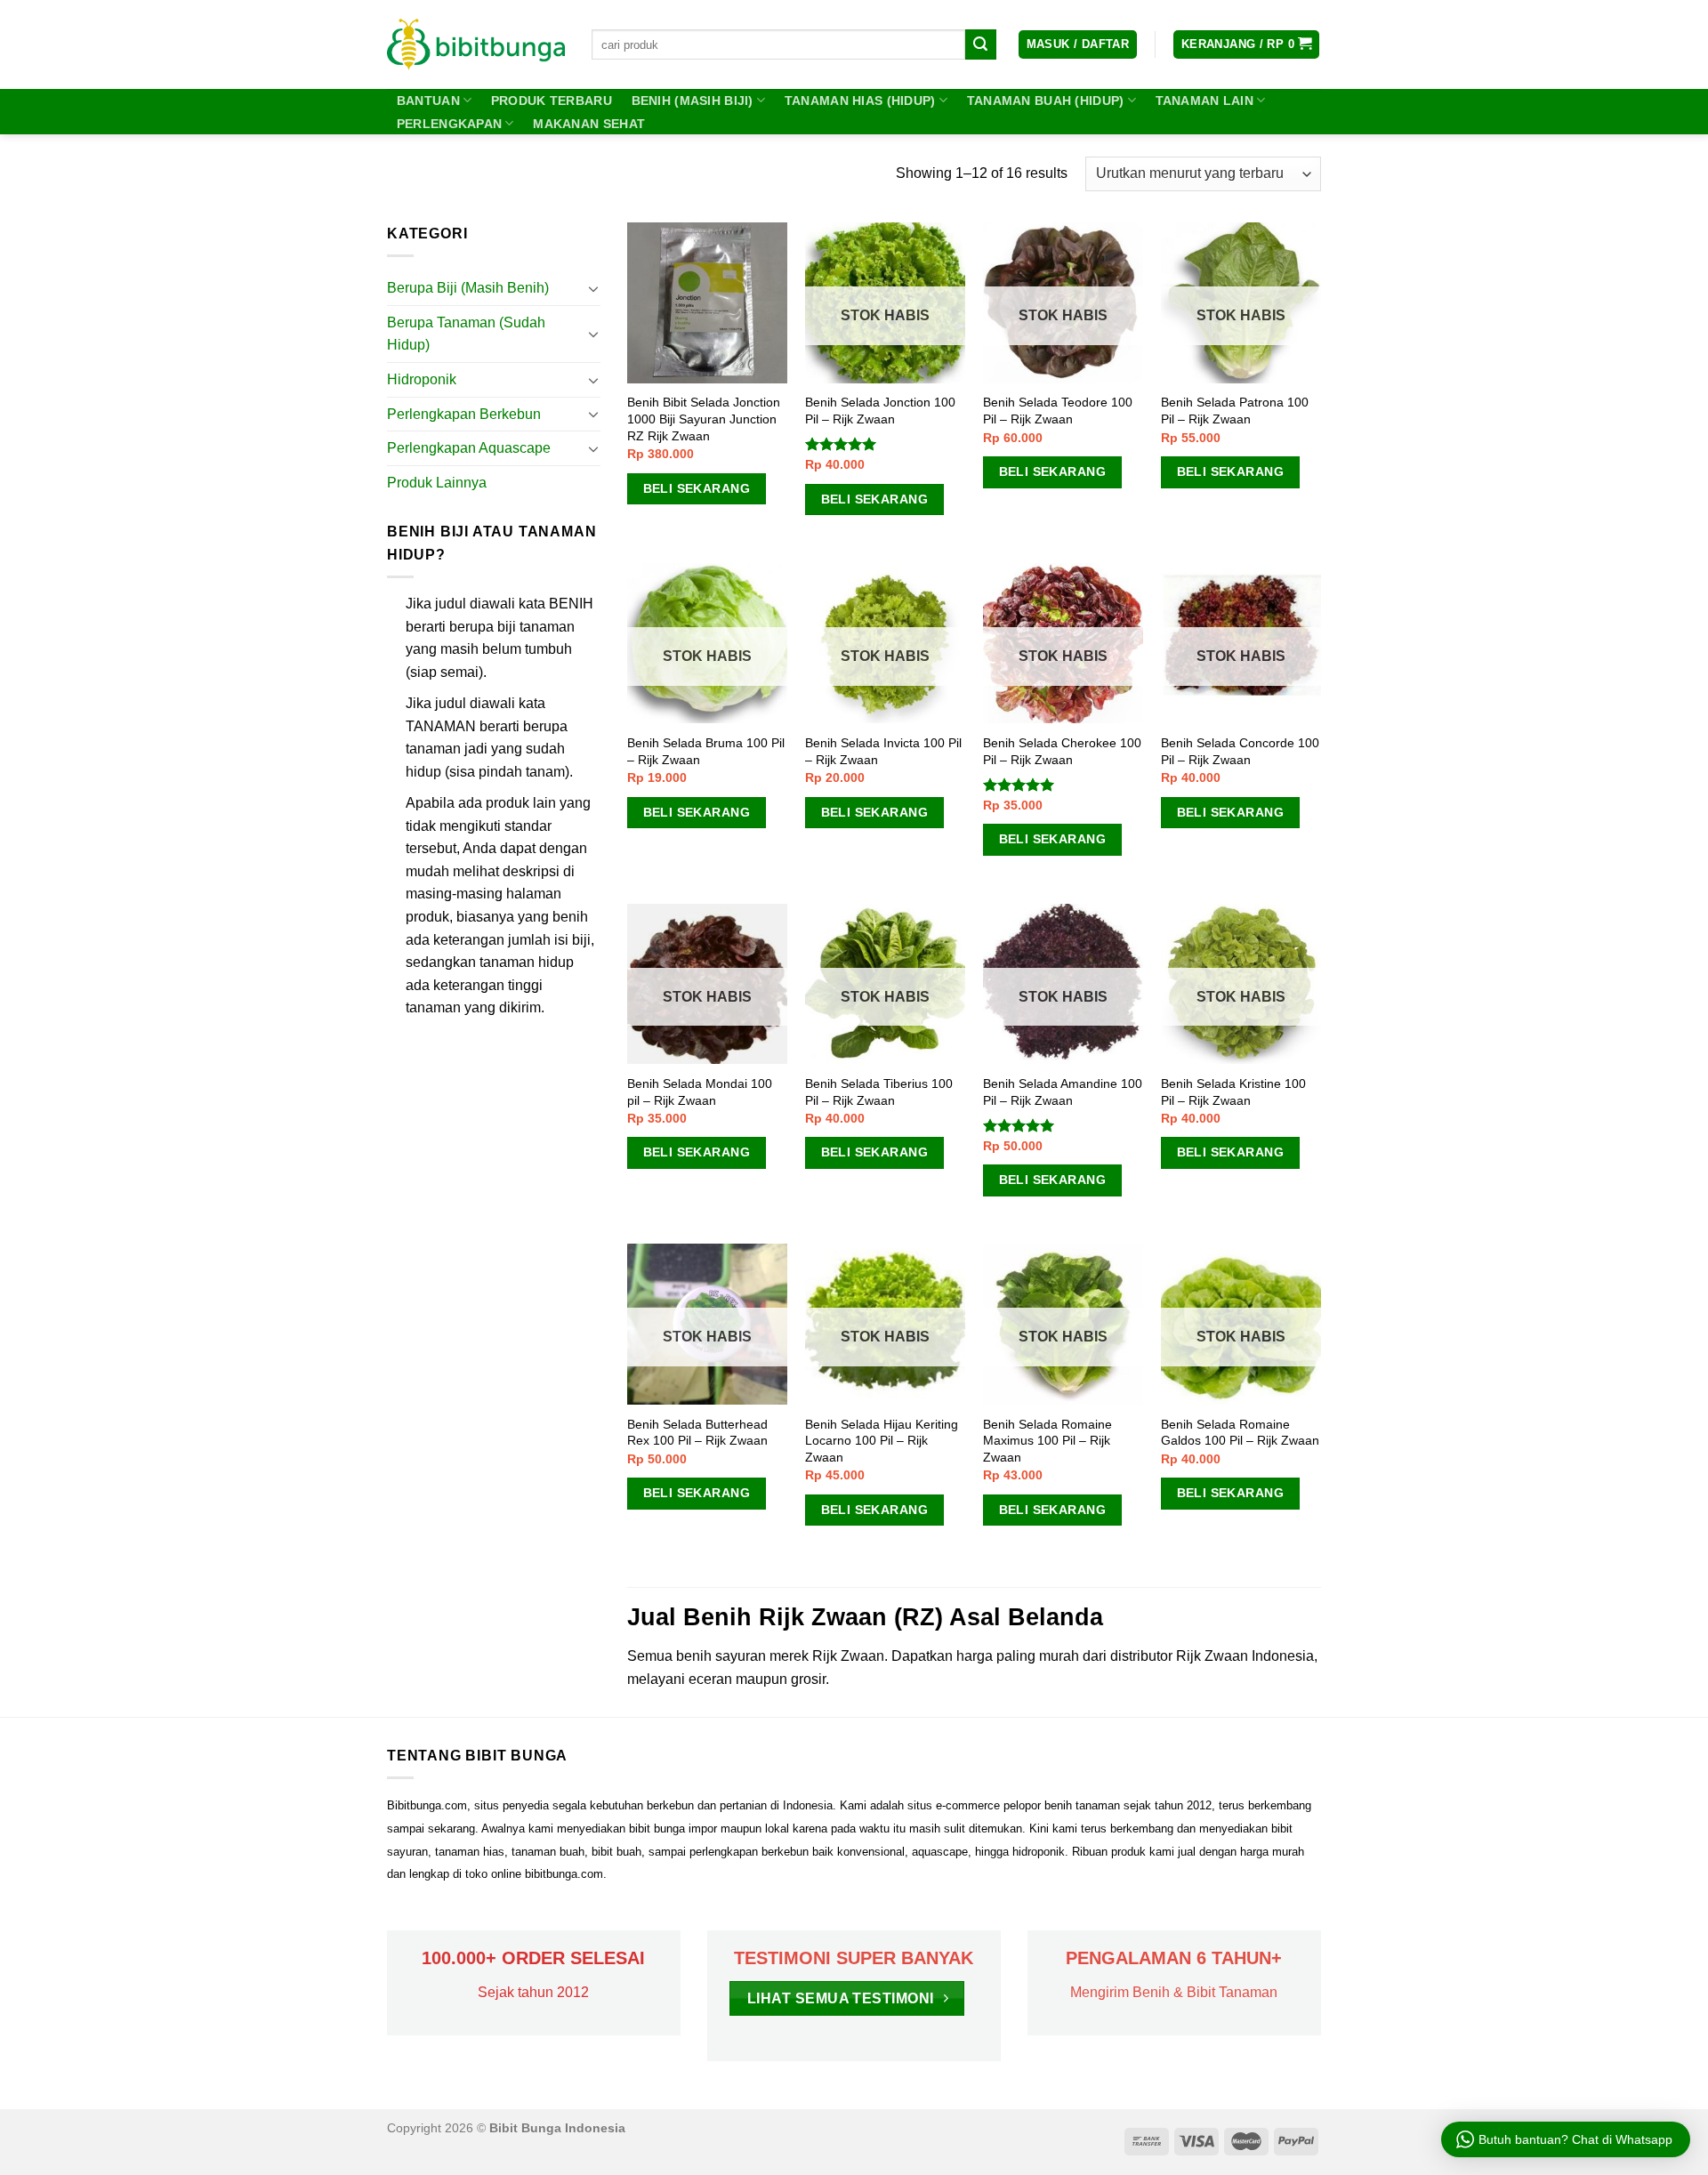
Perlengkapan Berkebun (464, 414)
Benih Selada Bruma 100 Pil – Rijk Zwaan (706, 751)
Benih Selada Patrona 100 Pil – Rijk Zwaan (1235, 411)
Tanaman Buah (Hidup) (1046, 101)
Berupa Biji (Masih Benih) (468, 288)
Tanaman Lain (1204, 101)
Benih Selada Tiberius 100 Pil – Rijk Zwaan (879, 1092)
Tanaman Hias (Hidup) (860, 101)
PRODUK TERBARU (552, 101)
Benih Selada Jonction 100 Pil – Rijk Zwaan (880, 411)
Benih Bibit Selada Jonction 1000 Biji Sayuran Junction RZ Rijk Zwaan (704, 419)
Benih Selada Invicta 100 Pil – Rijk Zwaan (883, 751)
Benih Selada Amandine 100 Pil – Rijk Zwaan (1063, 1092)
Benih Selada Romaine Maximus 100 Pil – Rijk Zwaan (1047, 1441)
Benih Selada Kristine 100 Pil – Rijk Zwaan (1233, 1092)
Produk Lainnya (437, 483)
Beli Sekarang (697, 488)
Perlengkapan (449, 124)
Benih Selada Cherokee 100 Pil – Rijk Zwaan (1062, 751)
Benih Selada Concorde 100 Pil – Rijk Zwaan (1240, 751)
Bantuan (428, 101)
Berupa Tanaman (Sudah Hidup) (466, 334)
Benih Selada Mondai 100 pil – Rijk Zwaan (700, 1092)
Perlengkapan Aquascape (469, 448)
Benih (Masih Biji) (693, 101)
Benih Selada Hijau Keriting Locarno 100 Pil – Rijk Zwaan (882, 1441)
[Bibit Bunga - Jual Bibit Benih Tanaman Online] (476, 44)
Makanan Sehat (589, 124)
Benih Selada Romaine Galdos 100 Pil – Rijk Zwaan (1240, 1433)
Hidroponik (422, 379)
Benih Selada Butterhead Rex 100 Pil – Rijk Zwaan (697, 1433)
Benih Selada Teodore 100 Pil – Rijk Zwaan (1058, 411)
